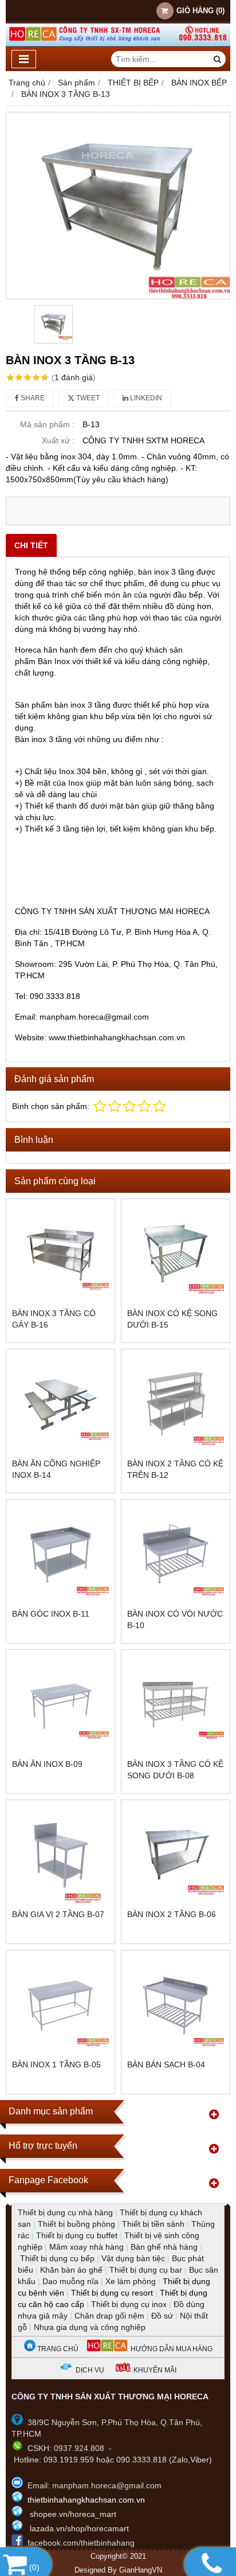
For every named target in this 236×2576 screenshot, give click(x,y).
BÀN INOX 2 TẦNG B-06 (172, 1914)
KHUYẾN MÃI (154, 2370)
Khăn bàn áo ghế (71, 2270)
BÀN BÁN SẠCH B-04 (166, 2064)
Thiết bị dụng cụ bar (146, 2270)
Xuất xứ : (58, 440)
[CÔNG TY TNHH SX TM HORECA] (118, 44)
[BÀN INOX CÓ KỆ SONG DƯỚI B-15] (176, 1253)
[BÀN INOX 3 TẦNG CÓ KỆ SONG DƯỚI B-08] (176, 1704)
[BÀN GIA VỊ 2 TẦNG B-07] (60, 1854)
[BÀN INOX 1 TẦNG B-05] (60, 2005)
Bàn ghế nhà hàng (164, 2247)
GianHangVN (141, 2570)
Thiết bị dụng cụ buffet (77, 2235)
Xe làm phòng (131, 2281)
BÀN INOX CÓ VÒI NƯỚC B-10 (175, 1619)
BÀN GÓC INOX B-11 (51, 1614)
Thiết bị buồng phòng (76, 2224)
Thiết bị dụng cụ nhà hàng (65, 2212)
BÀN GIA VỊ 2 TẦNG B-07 (58, 1914)
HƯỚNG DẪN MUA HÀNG (170, 2349)
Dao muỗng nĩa (70, 2281)
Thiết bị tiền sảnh (153, 2224)
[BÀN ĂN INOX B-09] (60, 1704)
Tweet (87, 398)
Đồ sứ (162, 2316)
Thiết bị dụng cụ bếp (57, 2258)
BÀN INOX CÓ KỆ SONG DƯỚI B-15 (172, 1319)
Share (32, 398)
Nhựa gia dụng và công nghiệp (90, 2327)
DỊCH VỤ (90, 2370)
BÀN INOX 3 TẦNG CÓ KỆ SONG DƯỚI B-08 (175, 1770)
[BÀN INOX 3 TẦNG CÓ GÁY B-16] (60, 1253)
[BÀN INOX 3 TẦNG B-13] (118, 206)
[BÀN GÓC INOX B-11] (60, 1554)
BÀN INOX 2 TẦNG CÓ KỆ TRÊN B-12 (175, 1469)
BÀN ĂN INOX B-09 (47, 1764)
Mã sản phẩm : (47, 424)
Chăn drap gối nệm (109, 2316)
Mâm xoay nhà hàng (86, 2247)
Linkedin (145, 398)
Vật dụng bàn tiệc (133, 2258)
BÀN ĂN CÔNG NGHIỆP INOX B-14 (56, 1469)
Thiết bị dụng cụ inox (129, 2304)
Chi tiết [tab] (31, 545)
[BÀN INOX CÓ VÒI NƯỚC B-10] (176, 1554)
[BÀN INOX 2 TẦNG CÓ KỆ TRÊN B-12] (176, 1404)
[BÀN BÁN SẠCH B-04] (176, 2005)
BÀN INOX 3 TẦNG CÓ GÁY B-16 (54, 1319)
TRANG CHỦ (57, 2349)
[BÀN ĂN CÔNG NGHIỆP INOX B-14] (60, 1404)
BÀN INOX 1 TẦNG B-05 (56, 2064)
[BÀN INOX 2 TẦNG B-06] (176, 1854)
